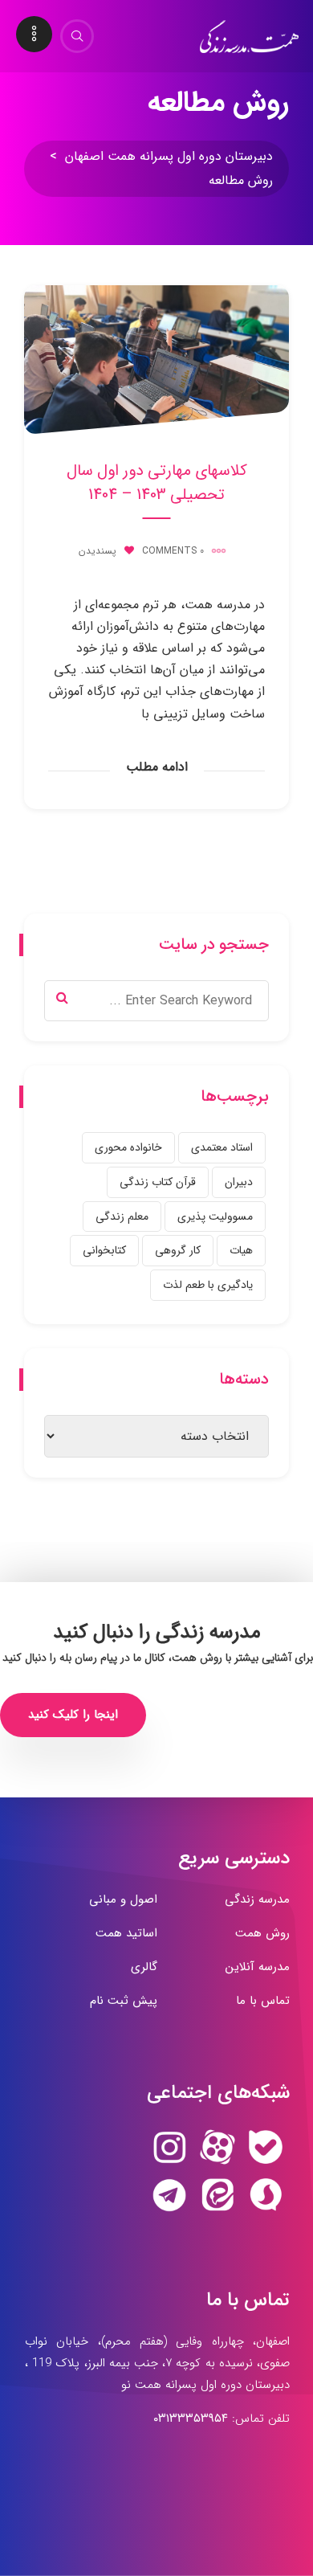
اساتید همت (126, 1933)
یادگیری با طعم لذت (208, 1285)
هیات (241, 1250)
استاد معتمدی (222, 1147)
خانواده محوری (128, 1147)
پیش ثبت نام (124, 2001)
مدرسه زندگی (257, 1899)
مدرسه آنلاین (258, 1967)
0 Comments (173, 551)
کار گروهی (178, 1250)
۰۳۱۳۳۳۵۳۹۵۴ (191, 2419)
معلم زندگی (122, 1216)
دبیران (239, 1182)
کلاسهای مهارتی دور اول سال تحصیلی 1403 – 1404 (157, 483)
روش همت (262, 1933)
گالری (144, 1967)
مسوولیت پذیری (215, 1216)
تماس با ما (263, 2001)
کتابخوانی (104, 1250)
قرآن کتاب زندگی (158, 1182)
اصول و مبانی (123, 1899)
